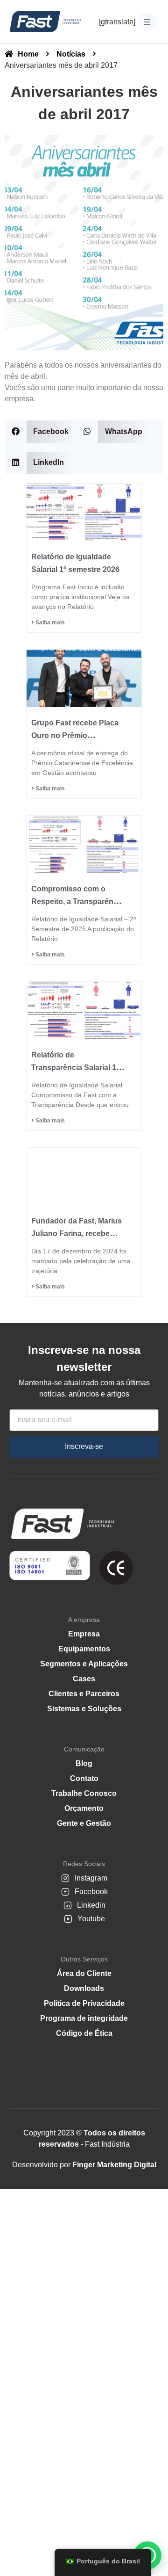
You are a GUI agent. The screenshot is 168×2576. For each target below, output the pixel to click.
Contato (84, 1778)
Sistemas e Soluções (84, 1709)
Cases (84, 1679)
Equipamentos (84, 1649)
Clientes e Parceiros (84, 1694)
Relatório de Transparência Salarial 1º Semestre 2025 (75, 1067)
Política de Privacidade (84, 2003)
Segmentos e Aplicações (84, 1664)
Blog (84, 1763)
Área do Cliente (84, 1973)
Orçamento (84, 1808)
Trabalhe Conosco (84, 1793)
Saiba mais (49, 622)
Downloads (84, 1988)
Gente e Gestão (84, 1823)
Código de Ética (84, 2033)
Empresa (84, 1634)
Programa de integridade (84, 2018)
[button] (40, 431)
